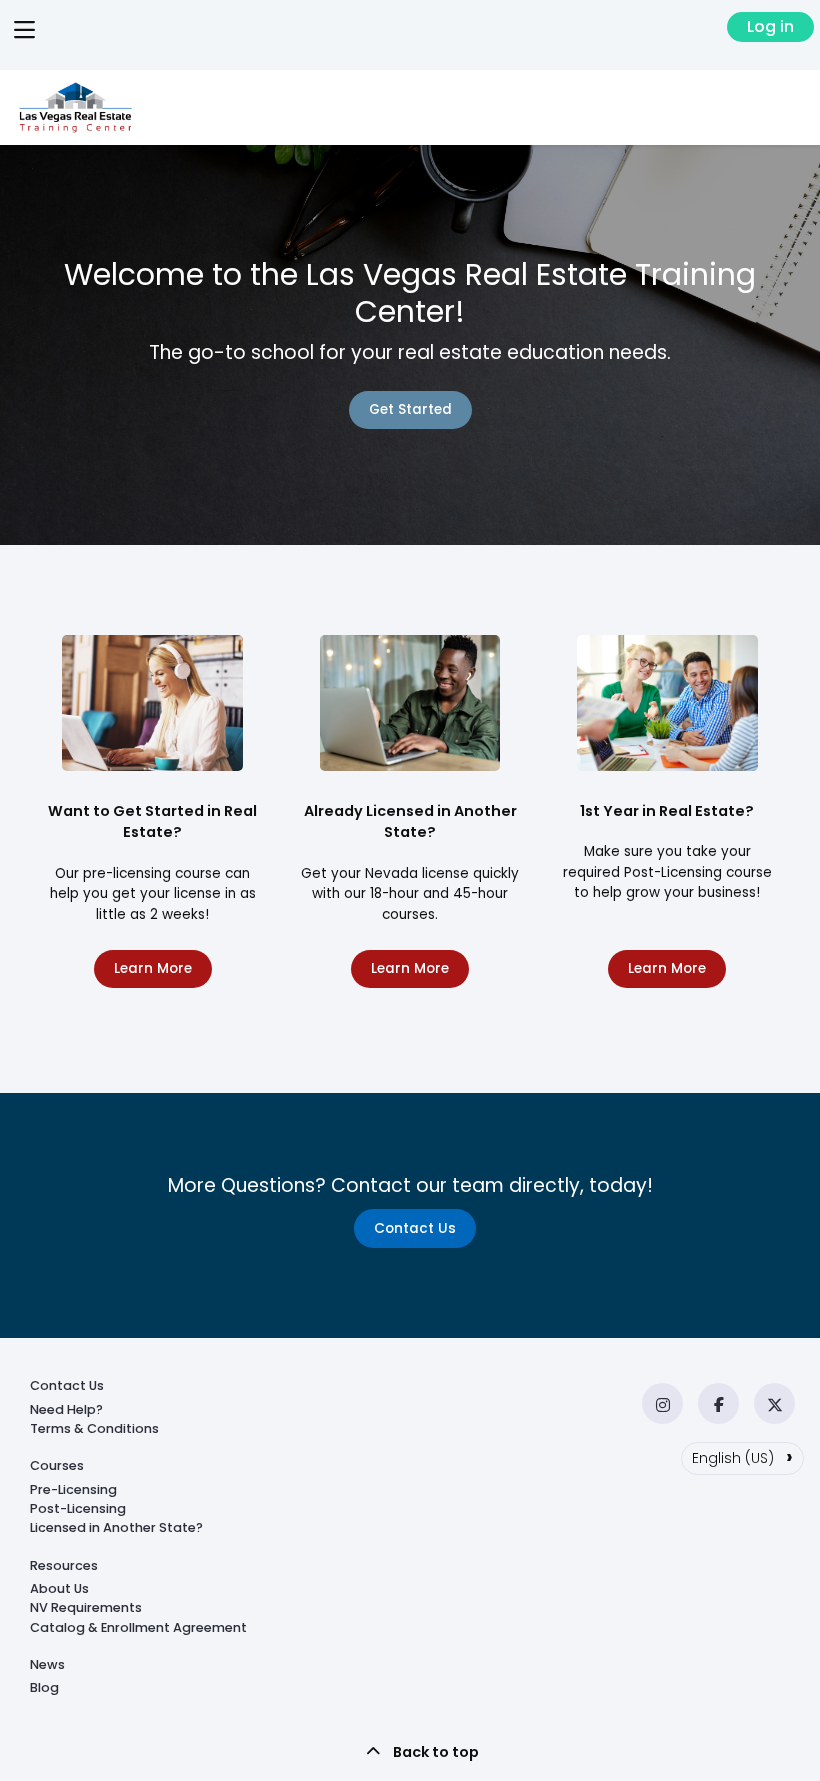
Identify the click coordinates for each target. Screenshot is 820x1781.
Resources (64, 1565)
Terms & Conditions (94, 1428)
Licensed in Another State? (116, 1527)
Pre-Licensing (73, 1489)
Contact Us (415, 1228)
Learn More (153, 968)
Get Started (410, 409)
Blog (44, 1687)
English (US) (742, 1456)
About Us (59, 1588)
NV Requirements (86, 1607)
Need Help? (66, 1409)
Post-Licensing (78, 1508)
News (47, 1664)
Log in (770, 26)
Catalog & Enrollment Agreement (138, 1627)
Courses (57, 1465)
